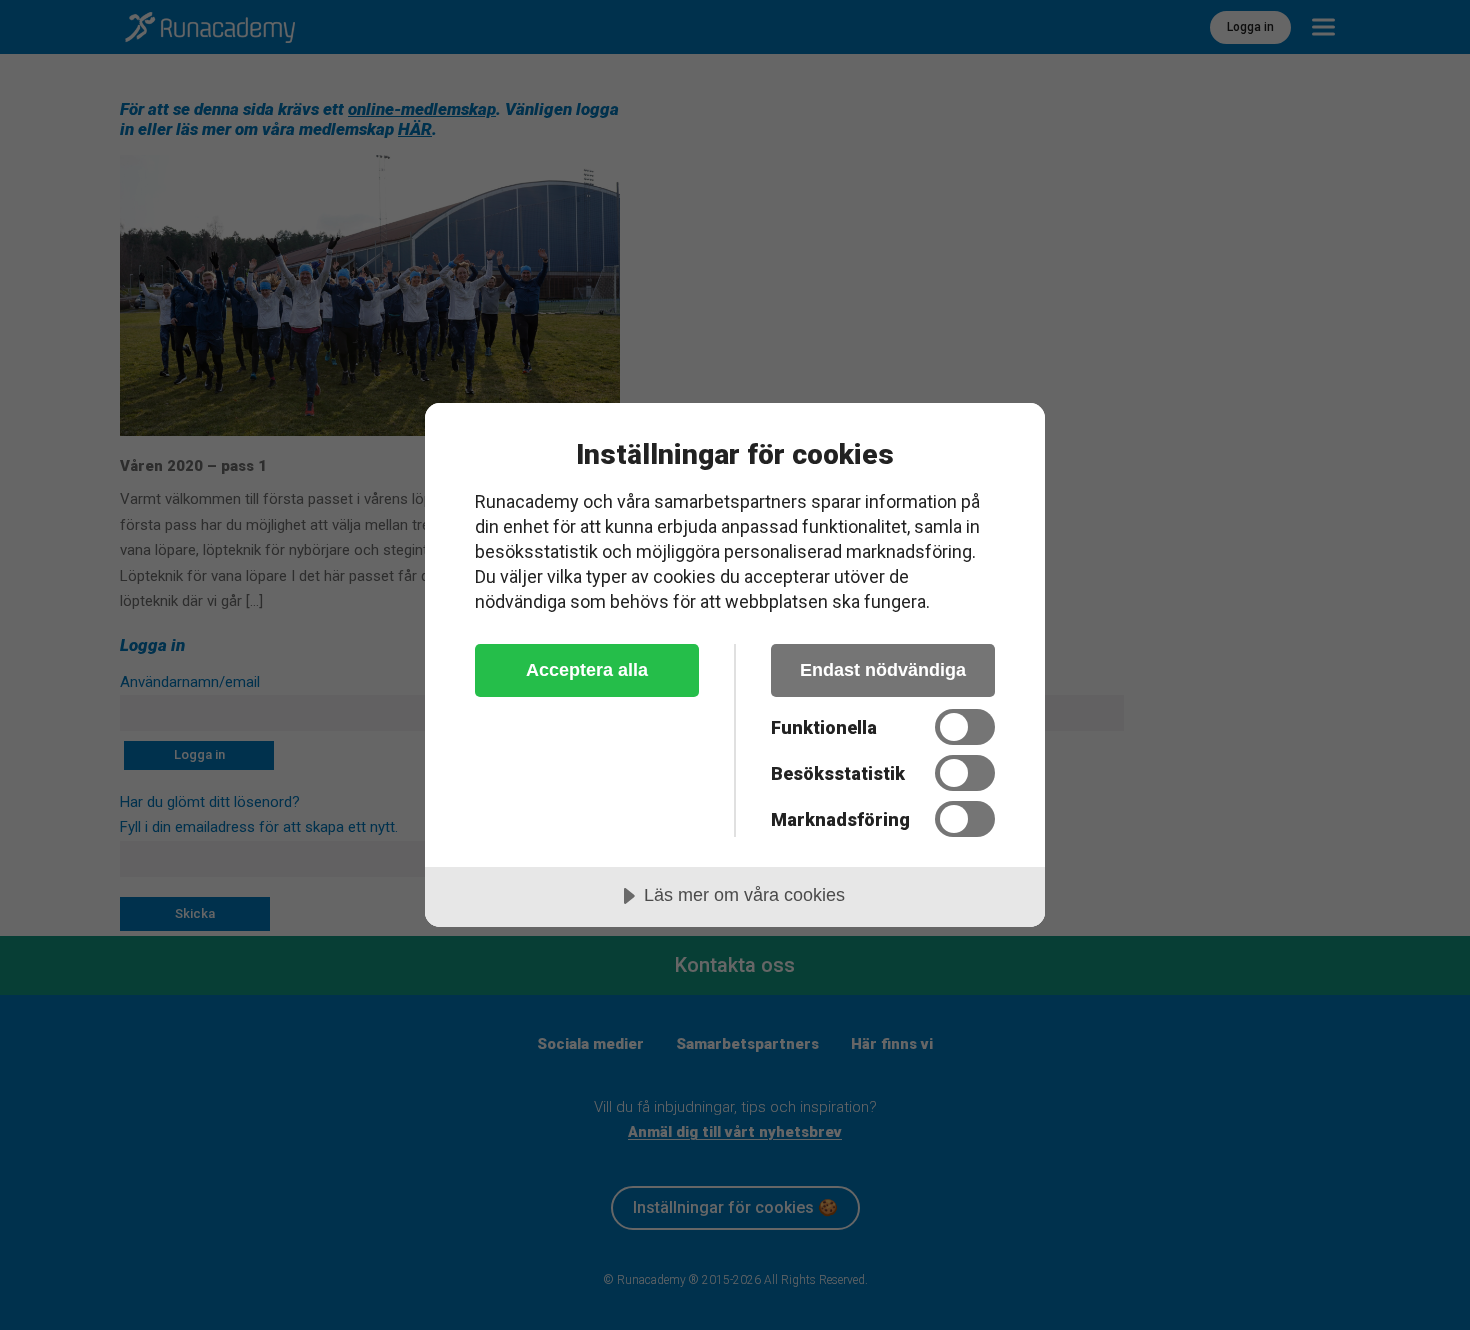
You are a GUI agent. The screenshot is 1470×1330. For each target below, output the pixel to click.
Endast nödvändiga (883, 670)
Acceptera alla (587, 670)
